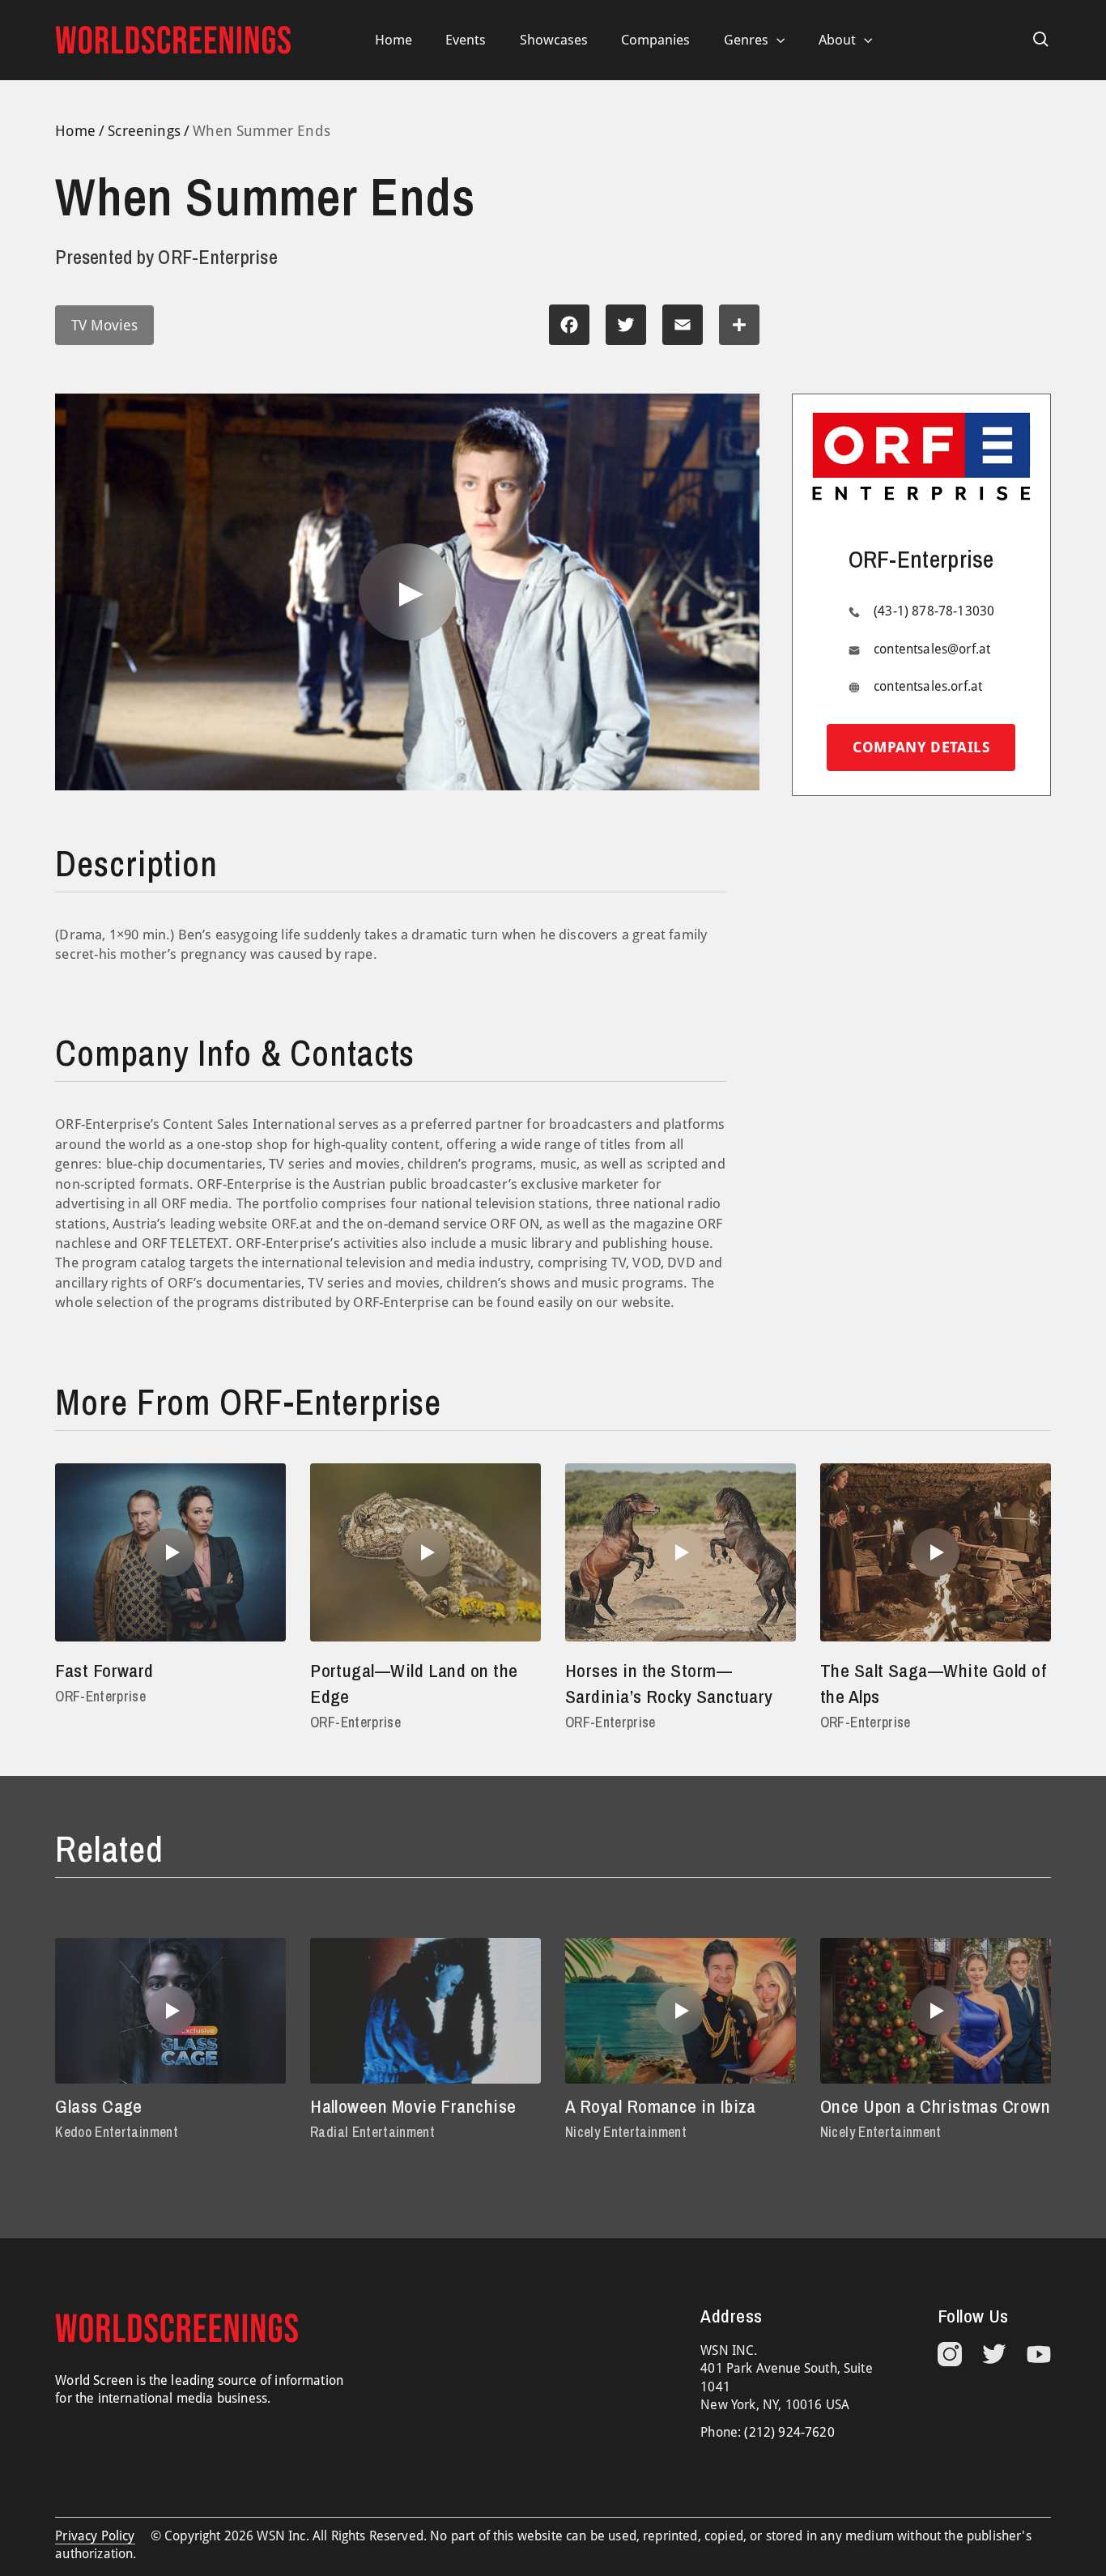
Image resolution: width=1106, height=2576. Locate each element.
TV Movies (104, 325)
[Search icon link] (1041, 40)
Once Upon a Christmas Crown (935, 2106)
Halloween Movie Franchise (413, 2106)
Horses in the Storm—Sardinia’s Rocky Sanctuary (669, 1683)
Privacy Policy (95, 2536)
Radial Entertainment (372, 2132)
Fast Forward (104, 1670)
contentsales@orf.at (932, 649)
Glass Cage (99, 2106)
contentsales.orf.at (928, 686)
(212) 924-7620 (789, 2432)
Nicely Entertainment (626, 2132)
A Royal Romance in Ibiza (661, 2106)
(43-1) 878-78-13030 (934, 611)
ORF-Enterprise (100, 1696)
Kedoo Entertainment (117, 2132)
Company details (921, 747)
